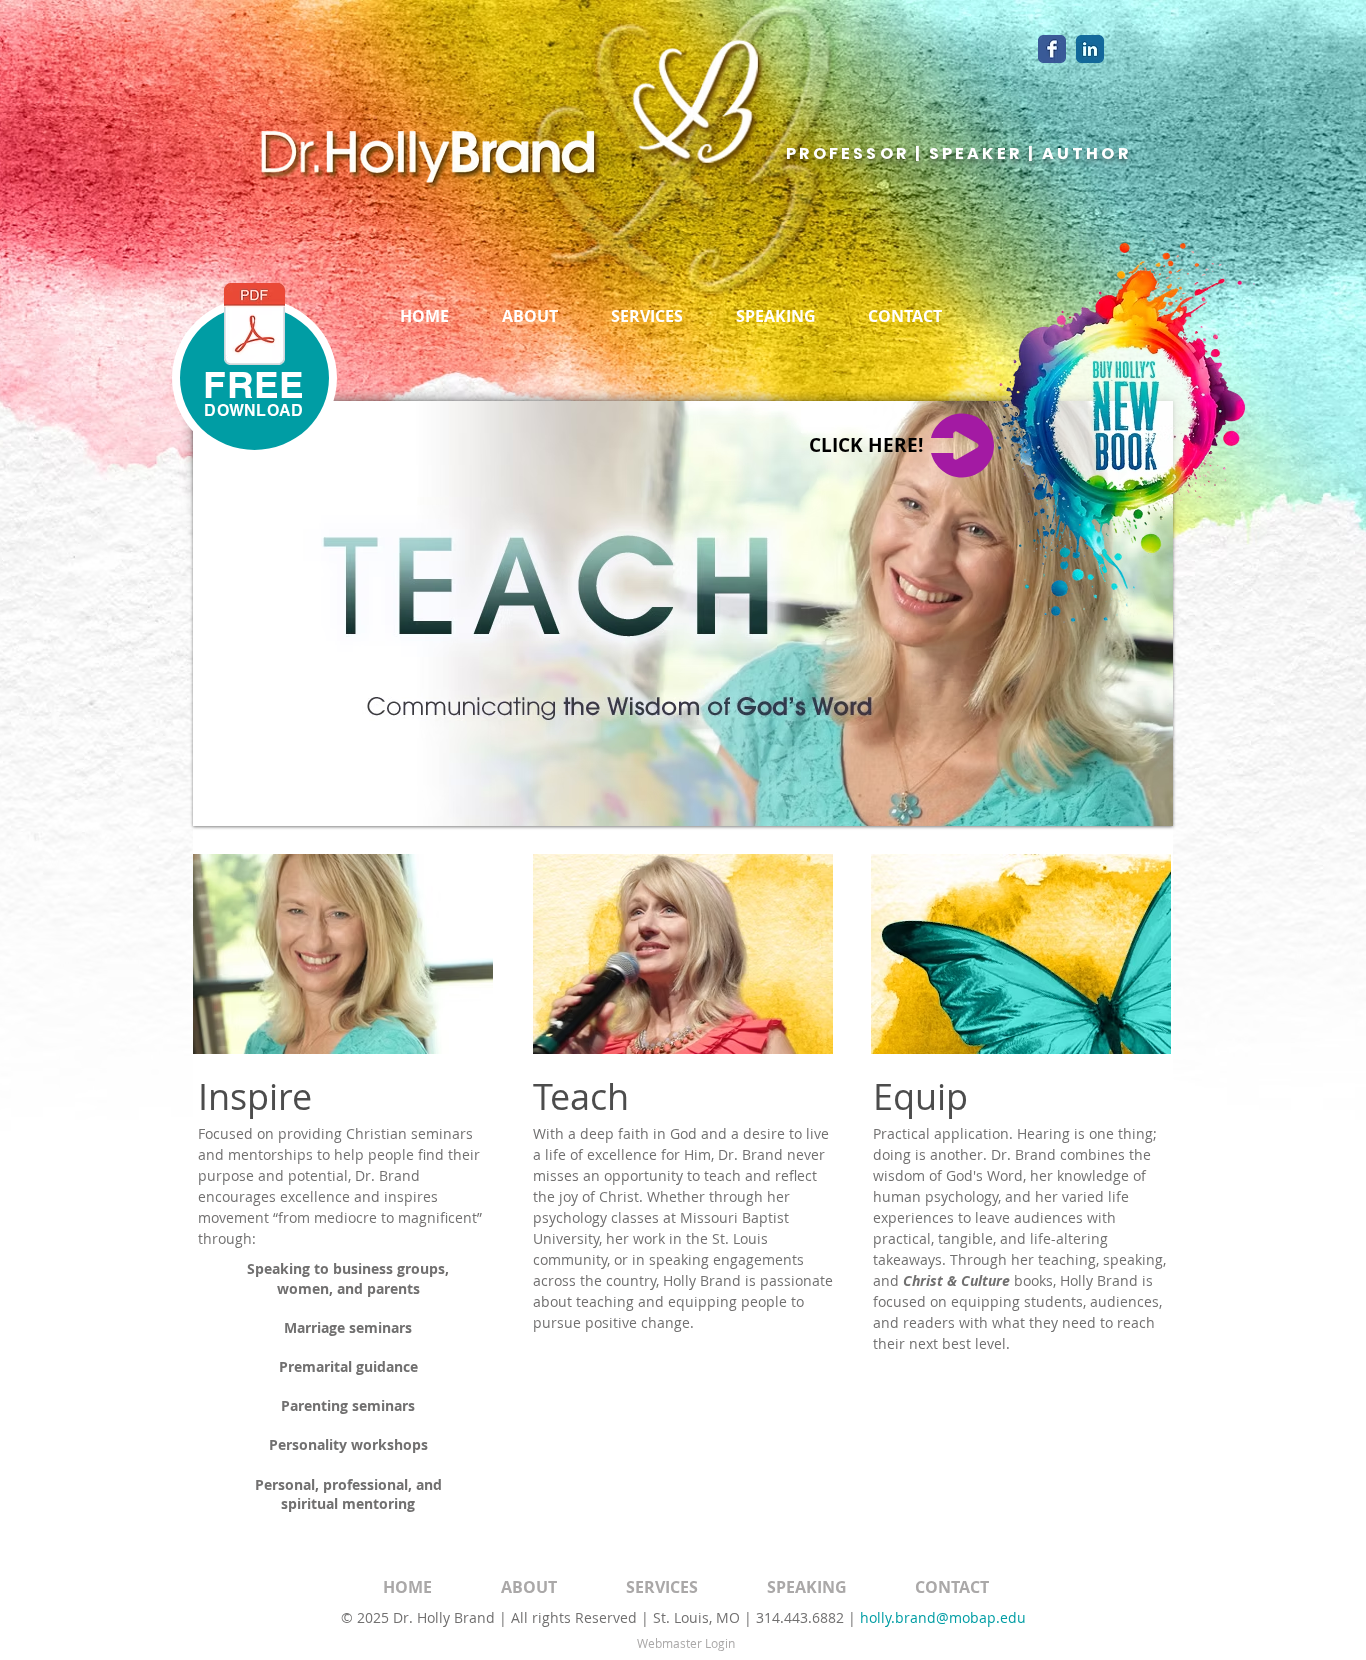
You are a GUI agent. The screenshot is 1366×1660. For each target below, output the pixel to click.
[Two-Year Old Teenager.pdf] (254, 326)
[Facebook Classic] (1052, 49)
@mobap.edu (981, 1617)
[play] (1143, 796)
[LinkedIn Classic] (1090, 49)
